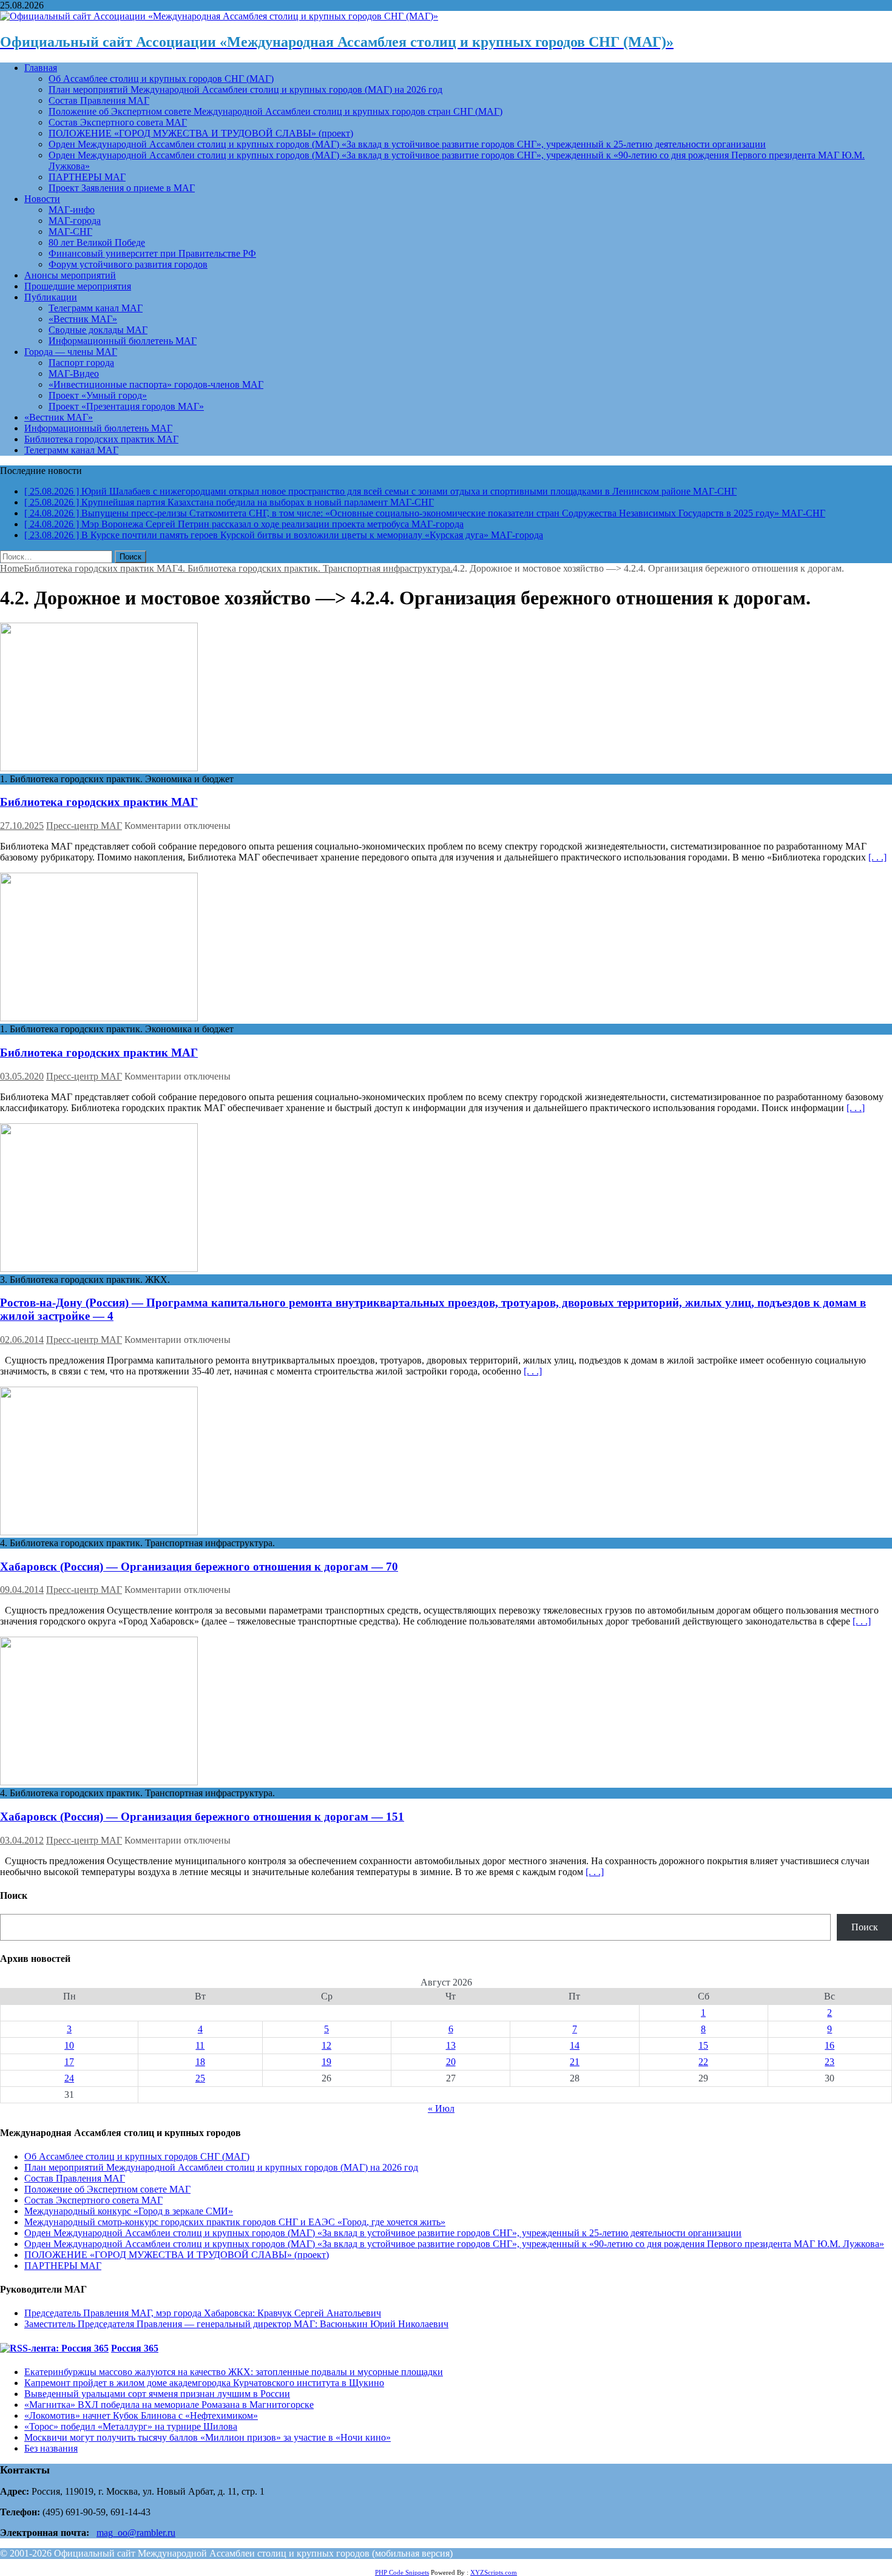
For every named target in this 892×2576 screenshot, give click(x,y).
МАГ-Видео (74, 374)
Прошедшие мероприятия (78, 286)
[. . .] (877, 857)
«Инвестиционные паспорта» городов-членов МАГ (156, 384)
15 (703, 2045)
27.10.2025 (22, 826)
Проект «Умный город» (98, 395)
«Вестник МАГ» (83, 319)
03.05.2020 (22, 1076)
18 (200, 2062)
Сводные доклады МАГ (98, 330)
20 (451, 2062)
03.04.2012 (22, 1840)
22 (703, 2062)
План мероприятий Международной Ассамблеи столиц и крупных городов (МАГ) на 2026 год (245, 90)
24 (69, 2078)
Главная (41, 68)
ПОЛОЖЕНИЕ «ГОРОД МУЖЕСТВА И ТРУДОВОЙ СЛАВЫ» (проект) (201, 133)
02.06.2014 (22, 1340)
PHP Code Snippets (402, 2572)
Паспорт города (81, 363)
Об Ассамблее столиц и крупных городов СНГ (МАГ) (161, 79)
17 (69, 2062)
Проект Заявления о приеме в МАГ (122, 188)
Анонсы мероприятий (70, 275)
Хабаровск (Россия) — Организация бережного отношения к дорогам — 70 (199, 1567)
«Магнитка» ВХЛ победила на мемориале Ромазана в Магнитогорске (169, 2405)
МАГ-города (75, 221)
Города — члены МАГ (71, 352)
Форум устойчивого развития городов (128, 264)
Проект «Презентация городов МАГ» (126, 406)
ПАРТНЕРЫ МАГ (87, 177)
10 (69, 2045)
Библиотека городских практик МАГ (101, 439)
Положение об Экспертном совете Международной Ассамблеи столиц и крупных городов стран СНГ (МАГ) (275, 111)
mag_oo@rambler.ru (136, 2533)
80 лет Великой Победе (97, 242)
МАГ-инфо (72, 210)
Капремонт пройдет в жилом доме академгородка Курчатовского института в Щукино (204, 2383)
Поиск (865, 1927)
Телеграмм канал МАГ (96, 308)
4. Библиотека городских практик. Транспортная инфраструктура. (315, 568)
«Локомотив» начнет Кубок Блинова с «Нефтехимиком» (141, 2415)
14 (575, 2045)
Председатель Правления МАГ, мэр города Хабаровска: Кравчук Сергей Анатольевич (203, 2313)
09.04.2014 (22, 1590)
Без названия (51, 2448)
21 (575, 2062)
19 (326, 2062)
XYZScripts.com (494, 2572)
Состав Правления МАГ (99, 100)
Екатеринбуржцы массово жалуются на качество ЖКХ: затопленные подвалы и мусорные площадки (234, 2372)
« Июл (441, 2108)
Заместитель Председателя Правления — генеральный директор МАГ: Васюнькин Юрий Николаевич (236, 2324)
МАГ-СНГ (70, 232)
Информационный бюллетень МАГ (123, 341)
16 (829, 2045)
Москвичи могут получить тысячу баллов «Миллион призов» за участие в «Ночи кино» (208, 2437)
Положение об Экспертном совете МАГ (107, 2189)
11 (200, 2045)
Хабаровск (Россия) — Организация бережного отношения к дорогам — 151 (202, 1817)
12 (326, 2045)
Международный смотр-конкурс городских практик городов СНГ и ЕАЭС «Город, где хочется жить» (235, 2222)
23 (829, 2062)
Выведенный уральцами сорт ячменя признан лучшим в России (157, 2394)
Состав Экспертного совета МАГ (118, 122)
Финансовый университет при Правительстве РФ (152, 253)
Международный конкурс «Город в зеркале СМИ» (129, 2211)
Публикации (51, 297)
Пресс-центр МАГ (84, 826)
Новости (42, 199)
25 (200, 2078)
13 (451, 2045)
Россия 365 (135, 2348)
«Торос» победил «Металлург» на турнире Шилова (131, 2426)
